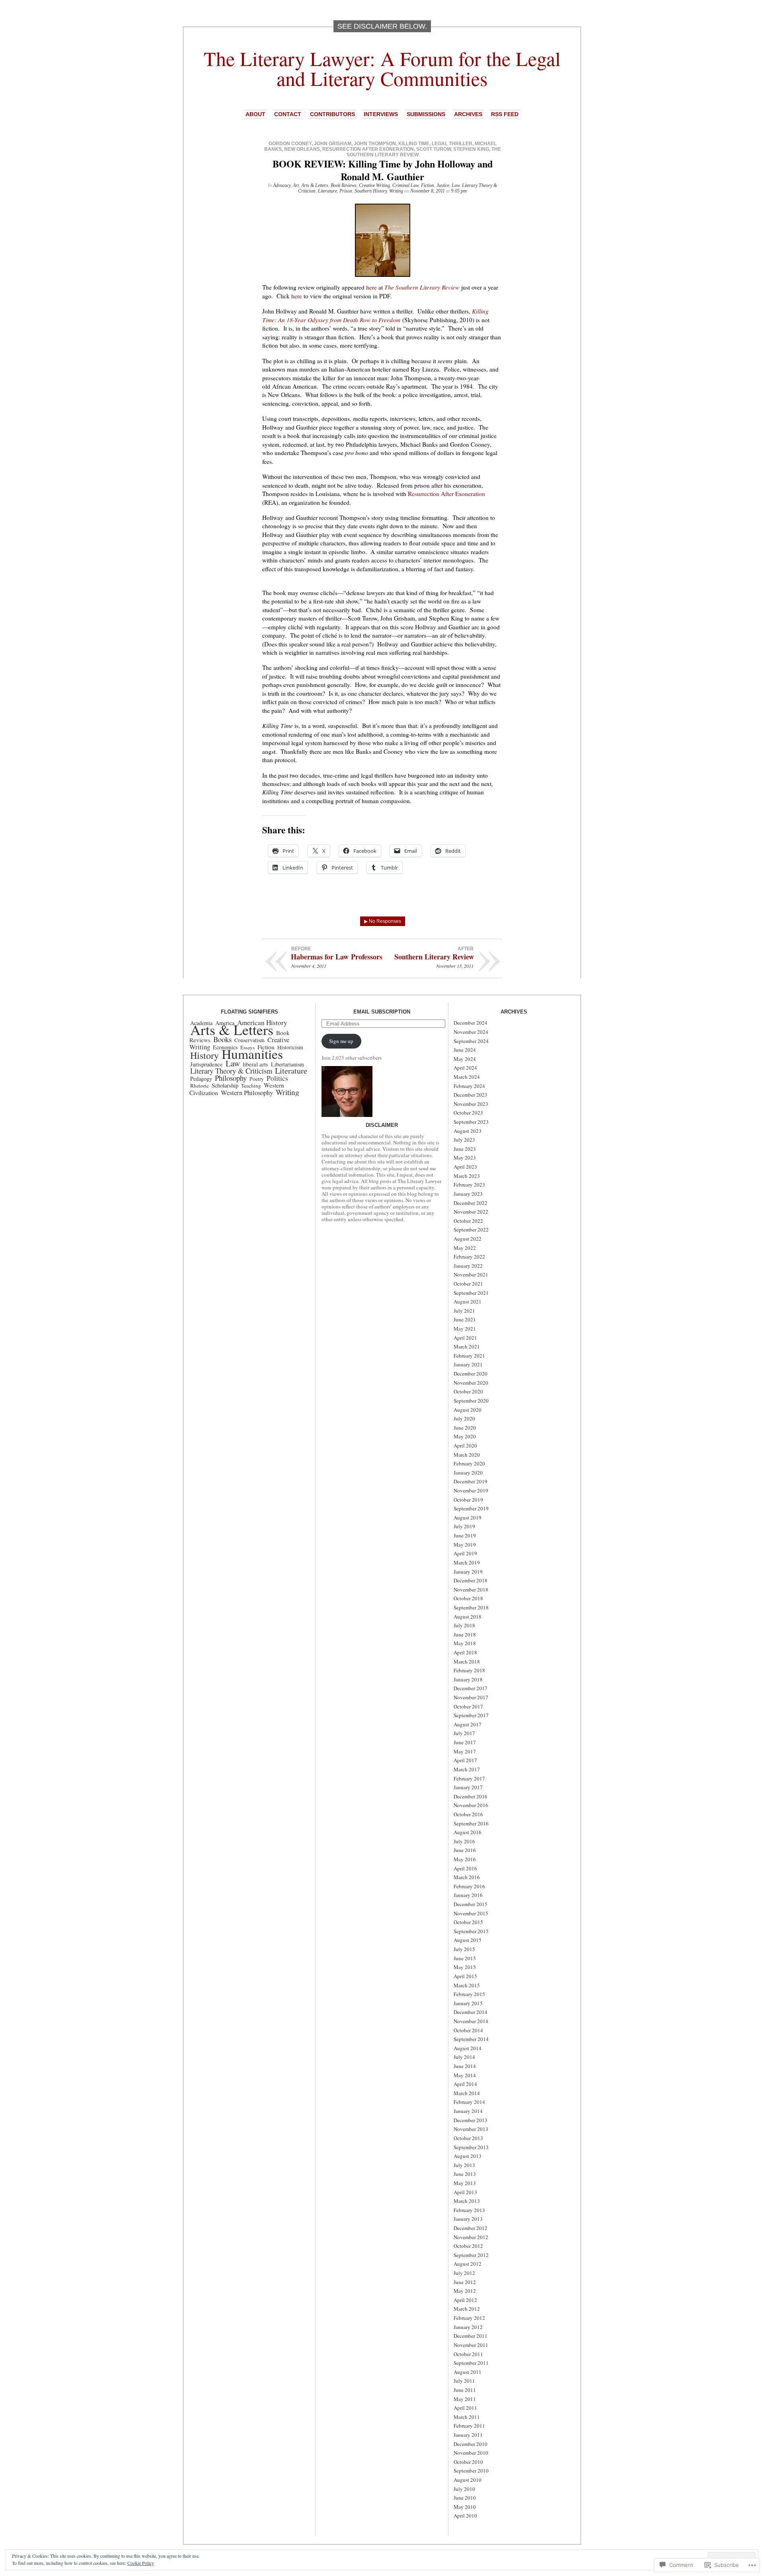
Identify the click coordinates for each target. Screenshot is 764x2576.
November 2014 (471, 2021)
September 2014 (471, 2039)
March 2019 (467, 1562)
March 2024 (467, 1077)
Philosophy (231, 1078)
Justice (443, 185)
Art (296, 185)
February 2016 (469, 1886)
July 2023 (464, 1140)
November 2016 (471, 1805)
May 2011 (465, 2399)
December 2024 (471, 1023)
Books (222, 1039)
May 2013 (465, 2183)
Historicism (290, 1047)
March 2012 (467, 2309)
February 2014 (469, 2102)
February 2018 (469, 1670)
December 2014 (471, 2012)
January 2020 (468, 1473)
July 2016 (464, 1841)
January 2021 (468, 1364)
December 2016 (471, 1796)
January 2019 (468, 1572)
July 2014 (464, 2057)
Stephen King (471, 149)
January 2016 (468, 1895)
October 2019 (468, 1500)
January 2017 (468, 1787)
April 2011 (465, 2408)
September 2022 (471, 1230)
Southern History (371, 191)
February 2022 (469, 1257)
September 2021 (471, 1293)
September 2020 (471, 1401)
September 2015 (471, 1931)
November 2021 (471, 1274)
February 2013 (469, 2210)
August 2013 (468, 2156)
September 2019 (471, 1508)
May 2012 (465, 2291)
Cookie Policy (141, 2563)
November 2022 (471, 1212)
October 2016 (468, 1814)
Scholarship (225, 1085)
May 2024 (465, 1059)
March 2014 (467, 2093)
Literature (327, 191)
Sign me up (341, 1041)
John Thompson (375, 144)
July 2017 (464, 1733)
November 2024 (471, 1032)
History (205, 1055)
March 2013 (467, 2201)
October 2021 (468, 1284)
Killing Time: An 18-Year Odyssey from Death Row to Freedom (375, 315)
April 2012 (465, 2300)
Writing (396, 191)
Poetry (257, 1079)
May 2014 (465, 2075)
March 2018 (467, 1662)
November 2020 (471, 1383)
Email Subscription (382, 1012)
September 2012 (471, 2255)
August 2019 (468, 1518)
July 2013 (464, 2165)
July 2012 (464, 2273)
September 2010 (471, 2471)
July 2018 (464, 1625)
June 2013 (465, 2174)
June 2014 (465, 2066)
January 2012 (468, 2327)
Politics (277, 1078)
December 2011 (471, 2336)
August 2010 (468, 2480)
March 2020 (467, 1455)
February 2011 (469, 2426)
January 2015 (468, 2003)
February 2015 (469, 1994)
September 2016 (471, 1823)
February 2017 (469, 1778)
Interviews (381, 114)
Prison (346, 191)
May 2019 (465, 1545)
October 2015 (468, 1922)
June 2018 (465, 1634)
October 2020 (468, 1391)
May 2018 (465, 1643)
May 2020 (465, 1436)
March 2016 (467, 1877)
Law (456, 185)
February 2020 (469, 1463)
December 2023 (471, 1095)
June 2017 (465, 1742)
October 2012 (468, 2246)
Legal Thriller (452, 144)
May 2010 (465, 2507)
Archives (468, 114)
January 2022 (468, 1266)
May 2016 (465, 1859)
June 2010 (465, 2498)
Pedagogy (201, 1079)
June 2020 (465, 1428)
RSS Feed (505, 114)
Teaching (251, 1086)
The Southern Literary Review (422, 287)
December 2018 (471, 1580)
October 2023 (468, 1113)
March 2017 (467, 1769)
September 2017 (471, 1715)
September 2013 (471, 2147)
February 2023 (469, 1185)
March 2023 (467, 1176)
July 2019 (464, 1526)
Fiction (428, 185)
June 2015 (465, 1958)
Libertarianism (287, 1064)
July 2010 (464, 2489)
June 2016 (465, 1850)
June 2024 (465, 1050)
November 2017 (471, 1697)
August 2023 (468, 1131)
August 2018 (468, 1617)
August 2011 (468, 2372)
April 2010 (465, 2516)
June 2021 (465, 1319)
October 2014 (468, 2030)
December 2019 (471, 1481)
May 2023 (465, 1158)
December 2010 (471, 2444)
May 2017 (465, 1751)
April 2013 (465, 2192)
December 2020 (471, 1374)
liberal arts (255, 1064)
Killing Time (414, 144)
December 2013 (471, 2120)
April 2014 (465, 2084)
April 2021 (465, 1338)
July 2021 (464, 1311)
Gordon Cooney (290, 144)
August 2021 (468, 1302)
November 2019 (471, 1490)
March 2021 (467, 1346)
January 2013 (468, 2219)
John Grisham (333, 144)
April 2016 (465, 1868)
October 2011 (468, 2354)
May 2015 (465, 1967)
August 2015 (468, 1940)
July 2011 (464, 2381)
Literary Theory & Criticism (231, 1071)
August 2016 (468, 1832)
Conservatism (249, 1040)
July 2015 (464, 1949)
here (371, 287)
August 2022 (468, 1239)
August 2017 (468, 1724)
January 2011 (468, 2435)
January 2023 (468, 1194)
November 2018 (471, 1590)
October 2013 (468, 2138)
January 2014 (468, 2111)
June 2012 (465, 2282)
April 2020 (465, 1446)
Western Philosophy (247, 1092)
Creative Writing (374, 185)
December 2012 (471, 2228)
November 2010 (471, 2453)
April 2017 (465, 1760)
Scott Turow (434, 149)
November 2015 (471, 1913)
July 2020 (464, 1418)
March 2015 (467, 1985)
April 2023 (465, 1167)
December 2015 (471, 1904)
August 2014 (468, 2048)
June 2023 (465, 1149)
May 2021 (465, 1329)
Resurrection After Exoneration (368, 149)
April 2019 (465, 1553)
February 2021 (469, 1356)
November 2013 (471, 2129)
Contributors (332, 114)
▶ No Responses (383, 921)
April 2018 (465, 1652)
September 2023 (471, 1122)
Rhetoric (200, 1086)
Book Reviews (344, 185)
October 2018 (468, 1598)
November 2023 (471, 1104)
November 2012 (471, 2237)
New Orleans (302, 149)
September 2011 (471, 2363)
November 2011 (471, 2345)
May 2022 (465, 1248)
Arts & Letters (315, 185)
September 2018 (471, 1607)
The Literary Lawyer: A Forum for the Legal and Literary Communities (382, 68)
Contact (288, 114)
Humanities (252, 1054)
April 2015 (465, 1976)
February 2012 (469, 2318)
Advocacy (282, 185)
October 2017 (468, 1706)
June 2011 (465, 2390)
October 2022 (468, 1221)
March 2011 (467, 2417)
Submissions (426, 114)
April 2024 (465, 1068)
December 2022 (471, 1203)
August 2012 (468, 2264)
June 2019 (465, 1535)
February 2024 (469, 1086)
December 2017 (471, 1688)
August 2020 (468, 1410)
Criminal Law (405, 185)
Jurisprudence (207, 1064)
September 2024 (471, 1041)
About (255, 114)
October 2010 (468, 2462)
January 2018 (468, 1679)
